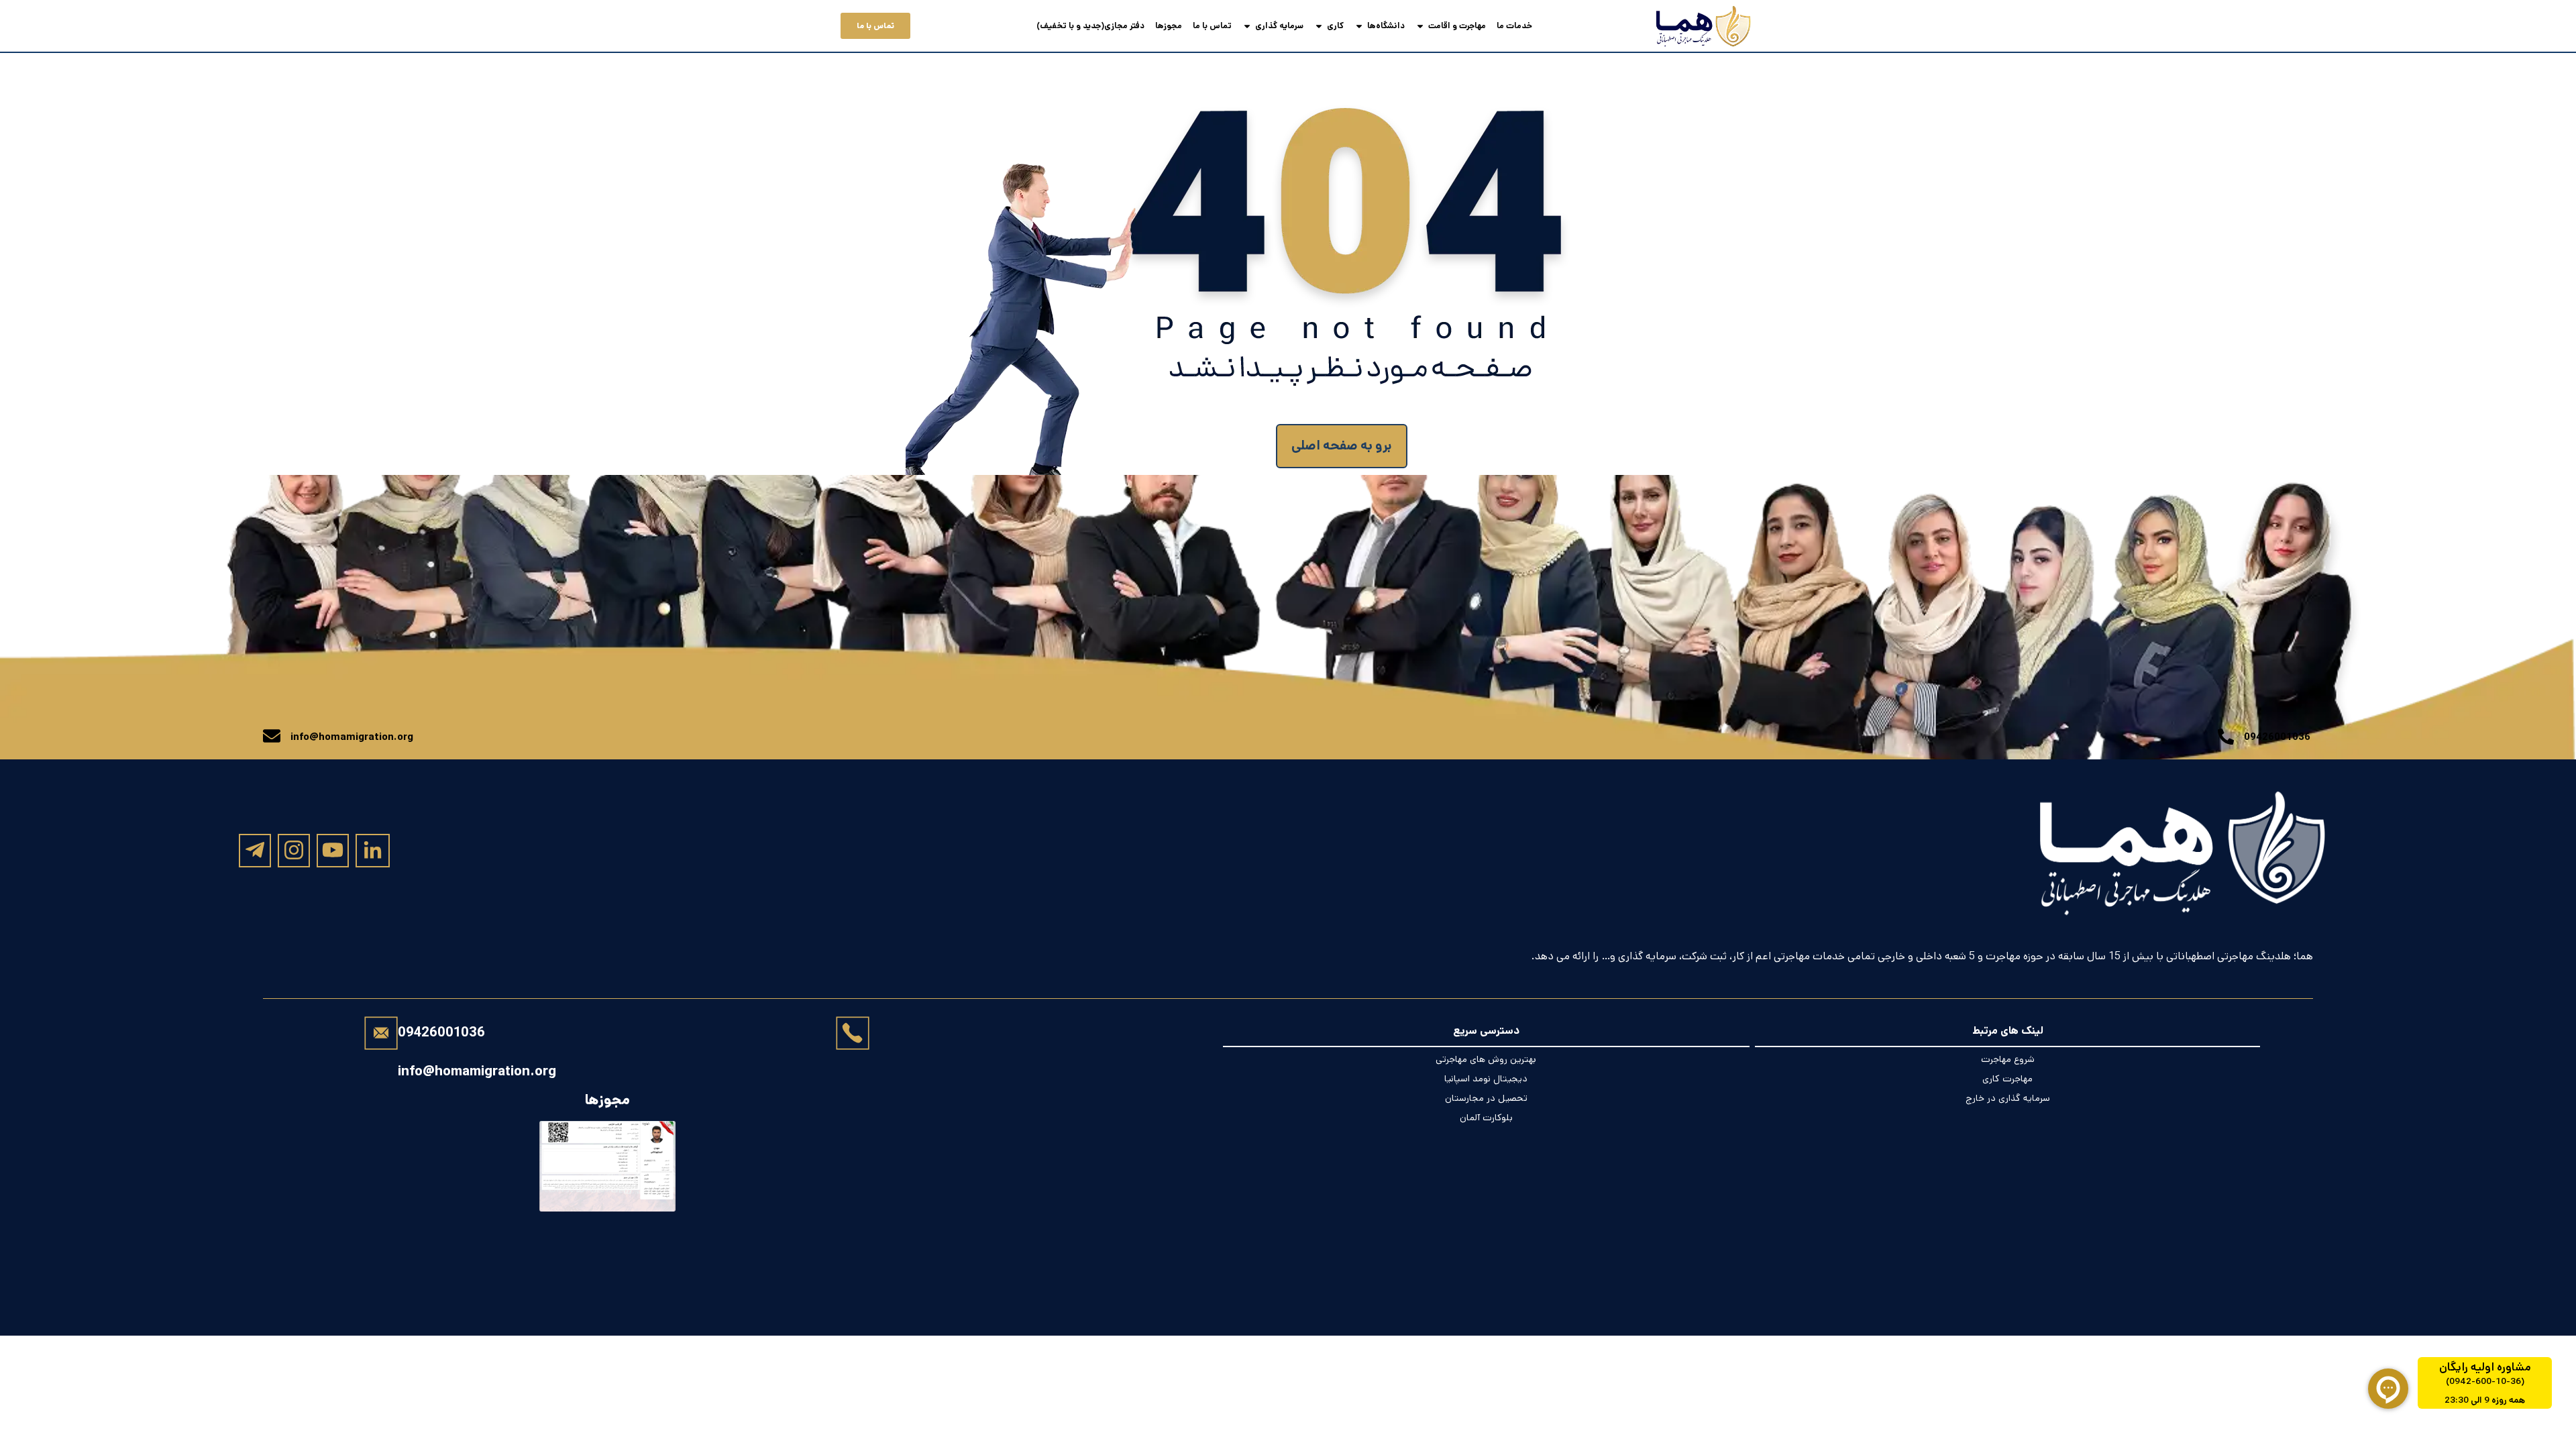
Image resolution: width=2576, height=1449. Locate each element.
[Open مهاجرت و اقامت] (1420, 26)
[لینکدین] (373, 851)
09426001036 (441, 1033)
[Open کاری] (1319, 26)
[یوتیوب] (333, 850)
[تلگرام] (255, 850)
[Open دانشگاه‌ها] (1359, 26)
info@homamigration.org (477, 1071)
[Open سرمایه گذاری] (1247, 26)
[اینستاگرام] (294, 850)
